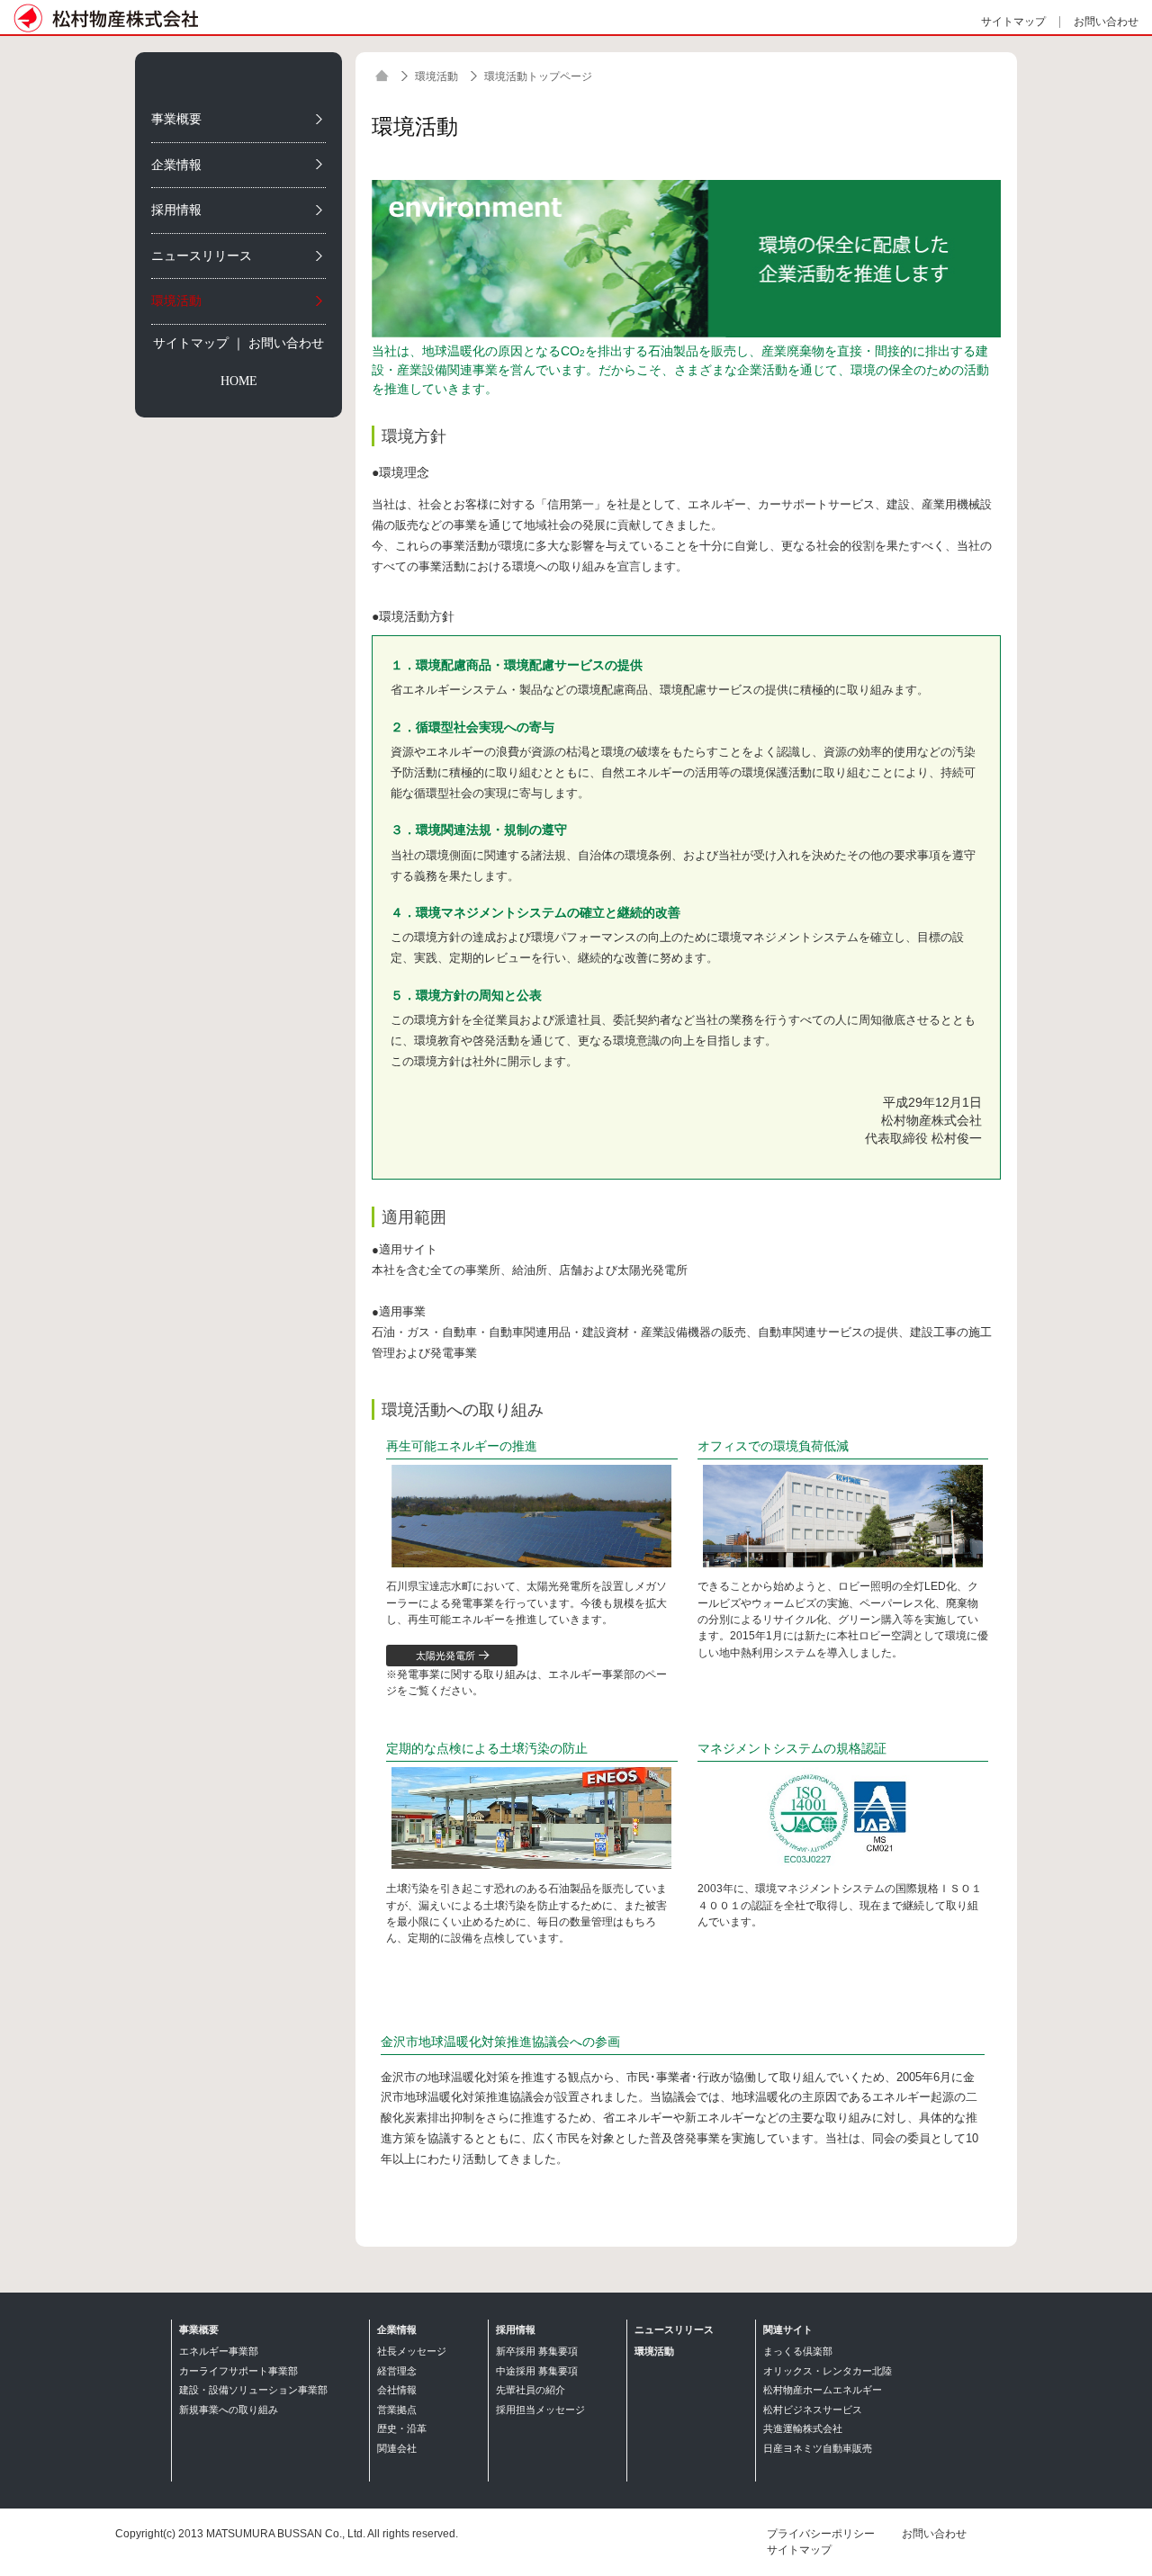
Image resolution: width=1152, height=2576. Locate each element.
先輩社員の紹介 (531, 2390)
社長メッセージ (412, 2351)
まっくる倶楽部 (798, 2351)
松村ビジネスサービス (813, 2410)
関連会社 (397, 2448)
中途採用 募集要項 (537, 2371)
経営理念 (397, 2371)
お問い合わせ (1106, 21)
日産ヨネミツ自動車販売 (818, 2448)
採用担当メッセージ (540, 2410)
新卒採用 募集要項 (537, 2351)
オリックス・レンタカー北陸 (828, 2371)
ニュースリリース (202, 256)
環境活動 (176, 301)
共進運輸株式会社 (803, 2428)
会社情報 (397, 2390)
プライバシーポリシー (821, 2534)
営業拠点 (397, 2410)
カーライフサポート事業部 (238, 2371)
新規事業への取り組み (229, 2410)
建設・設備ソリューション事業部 (253, 2390)
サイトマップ (1013, 21)
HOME (239, 381)
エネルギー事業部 (219, 2351)
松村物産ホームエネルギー (823, 2390)
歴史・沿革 (402, 2428)
